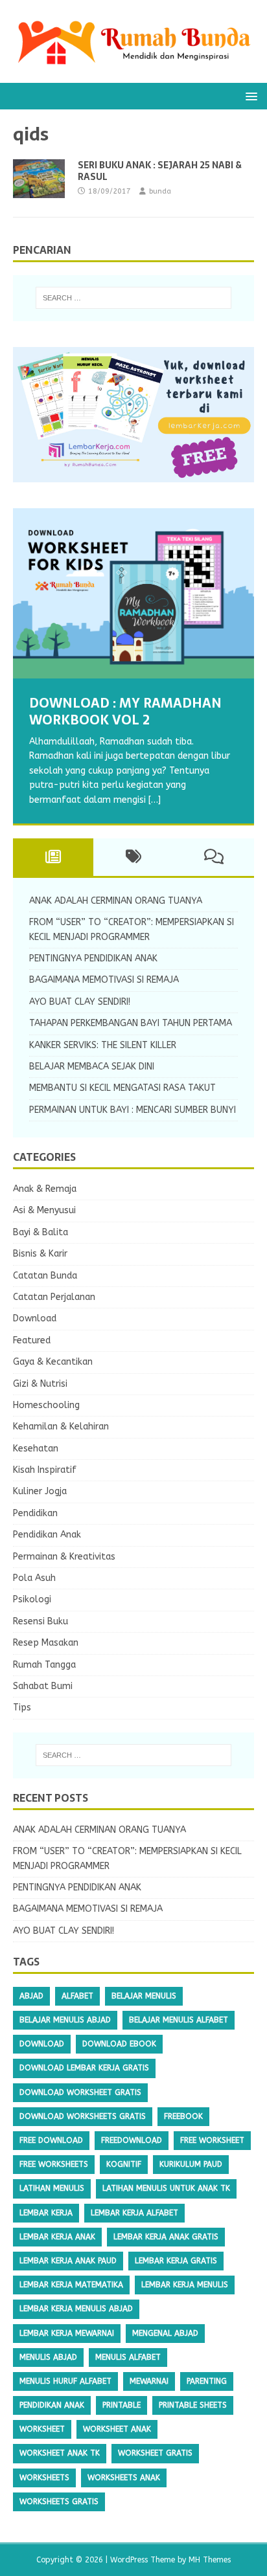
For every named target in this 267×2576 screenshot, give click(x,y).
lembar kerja (46, 2213)
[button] (249, 95)
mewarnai (149, 2381)
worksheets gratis (59, 2502)
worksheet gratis (155, 2453)
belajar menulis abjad (65, 2020)
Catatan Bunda (45, 1276)
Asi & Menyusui (44, 1210)
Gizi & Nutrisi (40, 1384)
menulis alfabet (128, 2357)
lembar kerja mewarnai (67, 2333)
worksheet (42, 2429)
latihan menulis (52, 2188)
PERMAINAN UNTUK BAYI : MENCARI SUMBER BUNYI (133, 1110)
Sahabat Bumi (43, 1686)
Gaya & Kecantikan (53, 1362)
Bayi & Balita (41, 1232)
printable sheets (193, 2405)
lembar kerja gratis (176, 2261)
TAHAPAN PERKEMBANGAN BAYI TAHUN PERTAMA (131, 1023)
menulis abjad (48, 2357)
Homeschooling (46, 1405)
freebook (183, 2116)
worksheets (44, 2478)
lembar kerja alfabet (134, 2213)
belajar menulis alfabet (179, 2020)
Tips (22, 1708)
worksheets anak (124, 2478)
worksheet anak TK (60, 2453)
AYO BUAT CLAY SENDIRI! (80, 1002)
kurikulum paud (191, 2164)
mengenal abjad (165, 2333)
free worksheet (212, 2140)
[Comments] (214, 857)
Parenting (207, 2381)
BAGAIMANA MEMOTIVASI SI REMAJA (104, 980)
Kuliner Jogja (40, 1491)
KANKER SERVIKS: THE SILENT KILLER (103, 1045)
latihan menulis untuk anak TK (166, 2188)
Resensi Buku (41, 1621)
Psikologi (32, 1599)
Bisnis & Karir (40, 1254)
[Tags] (133, 857)
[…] (155, 800)
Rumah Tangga (44, 1665)
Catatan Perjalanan (54, 1297)
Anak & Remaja (45, 1189)
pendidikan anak (52, 2405)
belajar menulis (144, 1996)
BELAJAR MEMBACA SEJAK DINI (92, 1067)
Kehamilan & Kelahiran (61, 1427)
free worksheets (54, 2164)
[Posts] (53, 857)
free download (51, 2140)
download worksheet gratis (80, 2092)
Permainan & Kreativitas (64, 1557)
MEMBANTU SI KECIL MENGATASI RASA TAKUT (122, 1088)
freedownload (132, 2140)
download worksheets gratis (83, 2116)
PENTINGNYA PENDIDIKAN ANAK (93, 958)
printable (122, 2405)
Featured (32, 1340)
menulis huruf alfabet (65, 2381)
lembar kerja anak (57, 2237)
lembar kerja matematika (71, 2285)
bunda (160, 191)
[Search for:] (134, 298)
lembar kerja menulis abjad (76, 2309)
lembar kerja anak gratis (166, 2237)
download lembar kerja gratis (84, 2068)
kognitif (124, 2164)
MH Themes (210, 2560)
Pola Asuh (34, 1578)
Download (35, 1318)
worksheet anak (117, 2429)
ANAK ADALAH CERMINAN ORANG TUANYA (116, 901)
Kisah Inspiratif (45, 1470)
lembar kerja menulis (185, 2285)
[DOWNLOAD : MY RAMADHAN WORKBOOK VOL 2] (133, 593)
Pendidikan (35, 1513)
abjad (31, 1996)
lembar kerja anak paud (68, 2261)
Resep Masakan (46, 1643)
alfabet (77, 1996)
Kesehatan (36, 1449)
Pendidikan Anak (47, 1535)
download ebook (119, 2044)
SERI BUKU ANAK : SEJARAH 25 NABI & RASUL (160, 171)
